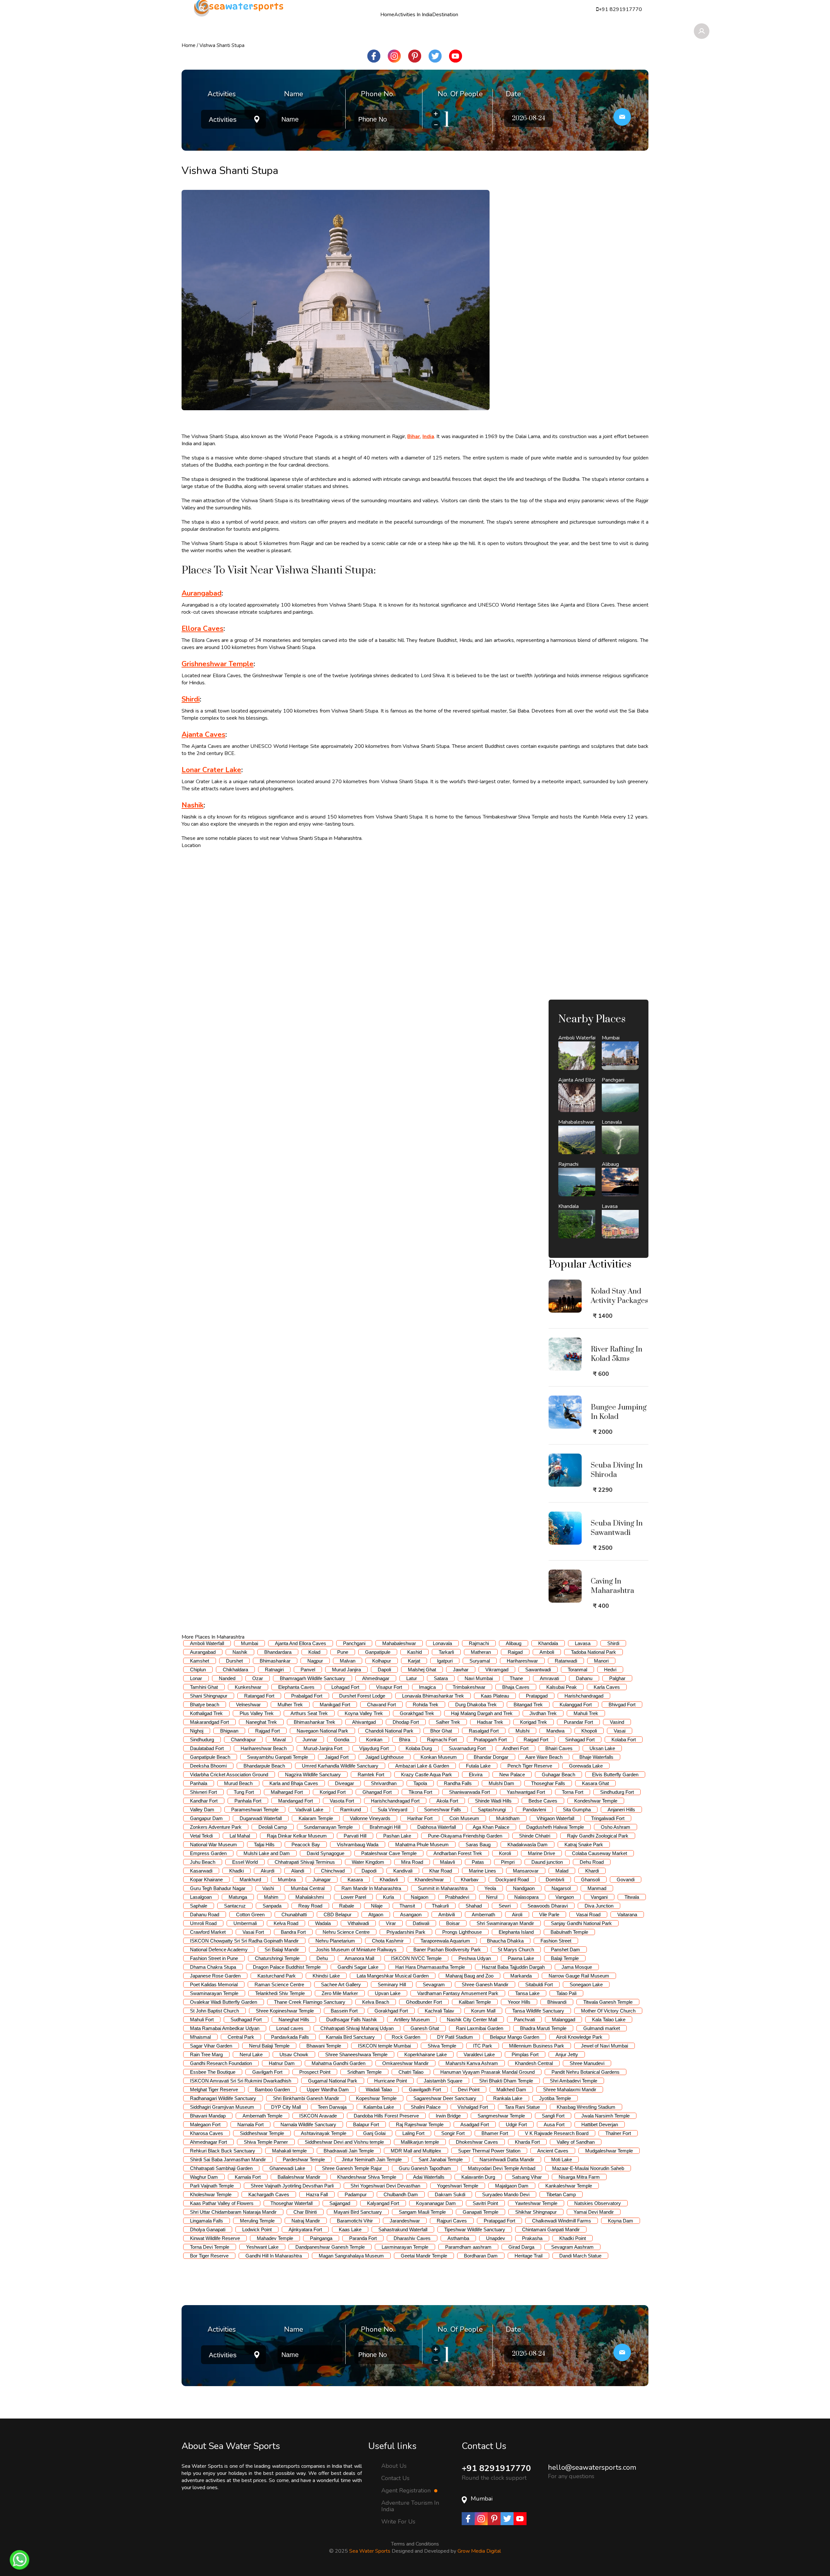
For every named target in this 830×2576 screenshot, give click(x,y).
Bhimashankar (275, 1661)
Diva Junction (599, 1906)
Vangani (599, 1897)
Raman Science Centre (279, 1984)
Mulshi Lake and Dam (267, 1853)
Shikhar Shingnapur (536, 2212)
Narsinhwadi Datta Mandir (507, 2159)
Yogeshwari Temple (458, 2186)
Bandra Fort (293, 1932)
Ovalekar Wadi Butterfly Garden (224, 2002)
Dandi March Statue (580, 2256)
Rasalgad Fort (484, 1731)
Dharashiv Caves (412, 2238)
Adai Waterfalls (429, 2177)
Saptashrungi (492, 1810)
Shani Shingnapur (209, 1696)
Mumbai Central (308, 1888)
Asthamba (458, 2238)
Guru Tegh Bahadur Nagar (218, 1888)
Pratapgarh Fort (490, 1740)
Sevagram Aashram (572, 2247)
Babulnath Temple (569, 1932)
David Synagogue (326, 1853)
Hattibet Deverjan (600, 2124)
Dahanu (584, 1678)
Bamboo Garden (272, 2089)
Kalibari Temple (475, 2002)
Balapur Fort (366, 2124)
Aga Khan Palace (491, 1827)
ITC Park (483, 2046)
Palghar (617, 1678)
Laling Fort (413, 2133)
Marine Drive (541, 1853)
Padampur (356, 2194)
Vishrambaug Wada (358, 1845)
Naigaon (420, 1897)
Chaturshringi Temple (277, 1958)
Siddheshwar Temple (262, 2133)
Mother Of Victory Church (608, 2011)
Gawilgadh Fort (425, 2089)
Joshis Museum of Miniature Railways (356, 1949)
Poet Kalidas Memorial (214, 1984)
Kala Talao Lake (609, 2019)
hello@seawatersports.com (592, 2467)
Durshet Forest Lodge (362, 1696)
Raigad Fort (536, 1740)
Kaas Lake (350, 2229)
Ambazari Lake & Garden (422, 1766)
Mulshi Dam (501, 1783)
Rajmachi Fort (442, 1740)
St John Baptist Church (214, 2011)
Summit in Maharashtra (443, 1888)
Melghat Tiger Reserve (214, 2089)
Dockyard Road (512, 1880)
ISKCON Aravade (318, 2116)
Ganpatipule (378, 1652)
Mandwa (555, 1731)
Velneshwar (248, 1705)
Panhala (199, 1783)
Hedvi (610, 1670)
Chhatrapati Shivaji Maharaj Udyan (357, 2028)
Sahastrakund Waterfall (403, 2229)
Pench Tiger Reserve (530, 1766)
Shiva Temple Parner (266, 2142)
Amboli (547, 1652)
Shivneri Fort (203, 1792)
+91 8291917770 (496, 2468)
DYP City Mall (286, 2107)
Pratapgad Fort (499, 2221)
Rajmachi (479, 1643)
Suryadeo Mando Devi (506, 2194)
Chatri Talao (411, 2072)
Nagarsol (561, 1888)
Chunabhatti (294, 1915)
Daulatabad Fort (207, 1748)
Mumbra (287, 1880)
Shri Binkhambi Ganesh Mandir (306, 2098)
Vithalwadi (358, 1923)
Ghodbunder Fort (424, 2002)
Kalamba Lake (379, 2107)
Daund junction (547, 1862)
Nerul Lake (251, 2054)
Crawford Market (208, 1932)
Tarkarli (446, 1652)
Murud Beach (238, 1783)
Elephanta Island (516, 1932)
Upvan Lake (388, 1993)
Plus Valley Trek (257, 1713)
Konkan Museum (439, 1757)
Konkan (374, 1740)
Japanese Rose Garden (215, 1976)
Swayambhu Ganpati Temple (278, 1757)
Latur (412, 1678)
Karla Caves (607, 1687)
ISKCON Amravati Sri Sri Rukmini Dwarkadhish (241, 2081)
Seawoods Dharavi (548, 1906)
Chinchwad (333, 1871)
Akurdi (267, 1871)
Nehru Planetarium (335, 1941)
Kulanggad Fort (576, 1705)
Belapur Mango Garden (515, 2037)
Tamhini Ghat (204, 1687)
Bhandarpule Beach (264, 1766)
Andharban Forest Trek (458, 1853)
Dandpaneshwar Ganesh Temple (330, 2247)
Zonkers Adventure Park (216, 1827)
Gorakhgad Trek (417, 1713)
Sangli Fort (553, 2116)
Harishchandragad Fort (395, 1801)
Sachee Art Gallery (341, 1984)
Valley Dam (202, 1810)
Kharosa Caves (207, 2133)
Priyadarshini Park (406, 1932)
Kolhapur (382, 1661)
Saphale (199, 1906)
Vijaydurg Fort (374, 1748)
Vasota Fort (342, 1801)
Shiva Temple (442, 2046)
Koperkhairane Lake (426, 2054)
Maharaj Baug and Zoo (469, 1976)
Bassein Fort (344, 2011)
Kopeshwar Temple (376, 2098)
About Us (394, 2466)
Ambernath (483, 1915)
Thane (516, 1678)
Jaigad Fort (337, 1757)
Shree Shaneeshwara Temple (356, 2054)
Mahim (271, 1897)
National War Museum (213, 1845)
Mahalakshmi (310, 1897)
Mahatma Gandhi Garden (338, 2063)
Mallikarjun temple (420, 2142)
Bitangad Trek (528, 1705)
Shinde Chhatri (535, 1836)
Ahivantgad (364, 1722)
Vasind (617, 1722)
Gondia (342, 1740)
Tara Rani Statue (522, 2107)
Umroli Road (203, 1923)
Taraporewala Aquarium (445, 1941)
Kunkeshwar (248, 1687)
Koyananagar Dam (436, 2203)
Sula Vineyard (392, 1810)
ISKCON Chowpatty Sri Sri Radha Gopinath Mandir (244, 1941)
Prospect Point (315, 2072)
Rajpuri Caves (452, 2221)
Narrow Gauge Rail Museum (579, 1976)
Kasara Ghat (595, 1783)
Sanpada (272, 1906)
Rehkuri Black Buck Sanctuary (223, 2151)
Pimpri (508, 1862)
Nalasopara (526, 1897)
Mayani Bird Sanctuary (358, 2212)
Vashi (268, 1888)
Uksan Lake (602, 1748)
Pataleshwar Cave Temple (389, 1853)
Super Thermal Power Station (489, 2151)
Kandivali (403, 1871)
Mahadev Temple (275, 2238)
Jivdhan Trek (543, 1713)
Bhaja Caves (516, 1687)
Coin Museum (464, 1818)
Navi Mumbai (479, 1678)
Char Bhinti (305, 2212)
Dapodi (369, 1871)
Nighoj (197, 1731)
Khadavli (389, 1880)
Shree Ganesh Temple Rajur (352, 2168)
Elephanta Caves (296, 1687)
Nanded (227, 1678)
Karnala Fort (248, 2177)
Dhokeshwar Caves (477, 2142)
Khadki (237, 1871)
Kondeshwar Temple (596, 1801)
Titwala (632, 1897)
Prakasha (532, 2238)
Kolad (314, 1652)
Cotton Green (250, 1915)
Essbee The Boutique (213, 2072)
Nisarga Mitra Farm (579, 2177)
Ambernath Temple (262, 2116)
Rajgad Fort (267, 1731)
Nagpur (315, 1661)
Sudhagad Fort (246, 2019)
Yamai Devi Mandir (594, 2212)
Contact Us (395, 2478)
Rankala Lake (508, 2098)
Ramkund (350, 1810)
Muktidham (508, 1818)
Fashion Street (556, 1941)
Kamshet (200, 1661)
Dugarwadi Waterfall (261, 1818)
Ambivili (447, 1915)
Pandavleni (534, 1810)
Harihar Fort (420, 1818)
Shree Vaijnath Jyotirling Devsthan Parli (292, 2186)
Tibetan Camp (561, 2194)
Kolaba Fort (624, 1740)
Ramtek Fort (371, 1775)
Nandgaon (524, 1888)
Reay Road (310, 1906)
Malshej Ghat (422, 1670)
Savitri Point (485, 2203)
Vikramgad (497, 1670)
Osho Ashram (616, 1827)
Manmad (597, 1888)
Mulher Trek (290, 1705)
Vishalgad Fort (473, 2107)
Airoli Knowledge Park (579, 2037)
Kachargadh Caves (269, 2194)
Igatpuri (445, 1661)
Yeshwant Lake (262, 2247)
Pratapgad (537, 1696)
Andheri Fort (516, 1748)
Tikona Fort (420, 1792)
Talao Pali (566, 1993)
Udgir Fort (516, 2124)
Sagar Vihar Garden (211, 2046)
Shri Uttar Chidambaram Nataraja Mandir (233, 2212)
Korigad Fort (333, 1792)
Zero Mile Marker (340, 1993)
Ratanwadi (566, 1661)
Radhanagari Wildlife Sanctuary (223, 2098)
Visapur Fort (389, 1687)
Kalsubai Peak (562, 1687)
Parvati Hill (355, 1836)
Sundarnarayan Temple (328, 1827)
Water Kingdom (368, 1862)
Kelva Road (286, 1923)
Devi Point (469, 2089)
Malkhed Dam (511, 2089)
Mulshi (522, 1731)
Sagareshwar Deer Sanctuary (445, 2098)
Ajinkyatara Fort (305, 2229)
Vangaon (565, 1897)
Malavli (447, 1862)
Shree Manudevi (587, 2063)
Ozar (258, 1678)
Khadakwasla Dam (528, 1845)
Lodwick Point (257, 2229)
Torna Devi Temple (210, 2247)
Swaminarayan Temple (214, 1993)
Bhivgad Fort (622, 1705)
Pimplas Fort (525, 2054)
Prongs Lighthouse (462, 1932)
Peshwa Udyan (475, 1958)
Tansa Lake (527, 1993)
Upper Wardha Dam (328, 2089)
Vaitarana (627, 1915)
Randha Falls (458, 1783)
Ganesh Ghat (425, 2028)
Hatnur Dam (282, 2063)
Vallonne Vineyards (370, 1818)
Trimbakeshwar (469, 1687)
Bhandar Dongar (491, 1757)
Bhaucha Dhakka (505, 1941)
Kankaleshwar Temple (569, 2186)
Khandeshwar (429, 1880)
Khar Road (441, 1871)
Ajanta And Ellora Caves (301, 1643)
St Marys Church (516, 1949)
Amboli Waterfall (207, 1643)
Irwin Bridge (448, 2116)
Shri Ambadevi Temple (574, 2081)
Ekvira (476, 1775)
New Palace (512, 1775)
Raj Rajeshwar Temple (420, 2124)
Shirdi (613, 1643)
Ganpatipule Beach (210, 1757)
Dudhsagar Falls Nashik (352, 2019)
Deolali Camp (273, 1827)
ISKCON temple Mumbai (384, 2046)
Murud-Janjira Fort (323, 1748)
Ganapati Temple (480, 2212)
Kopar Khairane (206, 1880)
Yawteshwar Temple (536, 2203)
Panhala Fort (248, 1801)
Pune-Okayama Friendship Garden (465, 1836)
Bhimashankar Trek (314, 1722)
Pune (343, 1652)
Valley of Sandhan (576, 2142)
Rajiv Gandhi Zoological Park (598, 1836)
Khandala (548, 1643)
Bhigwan (229, 1731)
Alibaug (514, 1643)
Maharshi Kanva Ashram (472, 2063)
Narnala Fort (250, 2124)
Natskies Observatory (598, 2203)
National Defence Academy (219, 1949)
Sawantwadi (538, 1670)
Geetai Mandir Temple (424, 2256)
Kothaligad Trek (206, 1713)
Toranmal (577, 1670)
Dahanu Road (205, 1915)
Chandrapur (243, 1740)
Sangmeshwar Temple (501, 2116)
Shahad (474, 1906)
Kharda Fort (527, 2142)
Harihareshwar (522, 1661)
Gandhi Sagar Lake (358, 1967)
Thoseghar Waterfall (291, 2203)
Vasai (620, 1731)
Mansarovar (526, 1871)
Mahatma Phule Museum (422, 1845)
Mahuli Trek (586, 1713)
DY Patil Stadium (455, 2037)
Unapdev (496, 2238)
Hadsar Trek (490, 1722)
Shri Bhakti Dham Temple (506, 2081)
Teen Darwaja (332, 2107)
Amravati (549, 1678)
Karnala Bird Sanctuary (350, 2037)
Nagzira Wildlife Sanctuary (313, 1775)
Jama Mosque (577, 1967)
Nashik (240, 1652)
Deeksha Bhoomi (208, 1766)
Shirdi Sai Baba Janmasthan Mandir (228, 2159)
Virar (391, 1923)
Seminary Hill (392, 1984)
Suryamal (480, 1661)
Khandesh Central (534, 2063)
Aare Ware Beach (544, 1757)
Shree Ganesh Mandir (485, 1984)
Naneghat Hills (294, 2019)
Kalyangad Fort (383, 2203)
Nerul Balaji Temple (269, 2046)
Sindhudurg (202, 1740)
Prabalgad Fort (307, 1696)
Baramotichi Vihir (355, 2221)
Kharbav (470, 1880)
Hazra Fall (317, 2194)
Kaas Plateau (495, 1696)
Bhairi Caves (559, 1748)
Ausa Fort (554, 2124)
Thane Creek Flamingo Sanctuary (310, 2002)
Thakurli (440, 1906)
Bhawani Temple (324, 2046)
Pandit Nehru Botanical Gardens (586, 2072)
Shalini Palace (426, 2107)
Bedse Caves (543, 1801)
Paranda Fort (363, 2238)
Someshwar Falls (443, 1810)
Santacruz (235, 1906)
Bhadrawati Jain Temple (349, 2151)
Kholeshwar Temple (211, 2194)
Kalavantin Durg (478, 2177)
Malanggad (563, 2019)
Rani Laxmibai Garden (480, 2028)
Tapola (420, 1783)
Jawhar (461, 1670)
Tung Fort (244, 1792)
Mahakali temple (289, 2151)
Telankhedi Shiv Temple (280, 1993)
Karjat (414, 1661)
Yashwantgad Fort (526, 1792)
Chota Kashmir (388, 1941)
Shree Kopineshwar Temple (285, 2011)
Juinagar (322, 1880)
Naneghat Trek (261, 1722)
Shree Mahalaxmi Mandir (570, 2089)
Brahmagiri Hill (385, 1827)
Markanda (521, 1976)
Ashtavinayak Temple (324, 2133)
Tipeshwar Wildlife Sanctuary (475, 2229)
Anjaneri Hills (621, 1810)
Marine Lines (482, 1871)
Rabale (347, 1906)
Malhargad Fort (287, 1792)
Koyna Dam (621, 2221)
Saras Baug (478, 1845)
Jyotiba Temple (555, 2098)
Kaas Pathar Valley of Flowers (222, 2203)
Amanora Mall (359, 1958)
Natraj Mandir (306, 2221)
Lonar (196, 1678)
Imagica (427, 1687)
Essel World (245, 1862)
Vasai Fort (253, 1932)
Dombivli (555, 1880)
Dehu (322, 1958)
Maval (279, 1740)
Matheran (481, 1652)
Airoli (517, 1915)
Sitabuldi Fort (539, 1984)
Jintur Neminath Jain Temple (372, 2159)
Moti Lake (562, 2159)
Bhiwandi (557, 2002)
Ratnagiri (274, 1670)
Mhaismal (200, 2037)
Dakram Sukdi (450, 2194)
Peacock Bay (306, 1845)
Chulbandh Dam (401, 2194)
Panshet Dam (565, 1949)
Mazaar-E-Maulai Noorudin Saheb (588, 2168)
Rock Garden (406, 2037)
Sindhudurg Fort (617, 1792)
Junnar (310, 1740)
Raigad (515, 1652)
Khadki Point (573, 2238)
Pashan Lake (397, 1836)
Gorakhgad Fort (391, 2011)
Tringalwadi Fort (608, 1818)
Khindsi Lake (326, 1976)
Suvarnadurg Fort (467, 1748)
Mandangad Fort (296, 1801)
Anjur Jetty (567, 2054)
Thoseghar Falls (548, 1783)
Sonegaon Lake (586, 1984)
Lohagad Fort (345, 1687)
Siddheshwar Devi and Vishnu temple (344, 2142)
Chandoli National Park (389, 1731)
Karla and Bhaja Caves (294, 1783)
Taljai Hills (264, 1845)
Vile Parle (549, 1915)
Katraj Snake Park (584, 1845)
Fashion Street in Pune (214, 1958)
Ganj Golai (374, 2133)
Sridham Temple (364, 2072)
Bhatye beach (205, 1705)
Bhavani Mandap (208, 2116)
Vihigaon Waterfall (555, 1818)
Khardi (592, 1871)
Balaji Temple (565, 1958)
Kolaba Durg (419, 1748)
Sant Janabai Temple (441, 2159)
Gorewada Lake (586, 1766)
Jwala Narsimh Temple (605, 2116)
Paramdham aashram (468, 2247)
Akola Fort (447, 1801)
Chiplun (198, 1670)
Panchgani (354, 1643)
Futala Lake (478, 1766)
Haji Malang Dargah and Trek (482, 1713)
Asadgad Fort (475, 2124)
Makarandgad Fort (209, 1722)
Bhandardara (278, 1652)
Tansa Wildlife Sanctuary (538, 2011)
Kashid (415, 1652)
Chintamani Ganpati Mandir (551, 2229)
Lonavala (442, 1643)
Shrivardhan (384, 1783)
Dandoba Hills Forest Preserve (386, 2116)
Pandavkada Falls (290, 2037)
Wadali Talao (379, 2089)
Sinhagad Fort (580, 1740)
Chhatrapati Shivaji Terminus (305, 1862)
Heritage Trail (528, 2256)
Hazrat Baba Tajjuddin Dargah (513, 1967)
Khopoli (589, 1731)
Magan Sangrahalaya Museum (351, 2256)
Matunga (238, 1897)
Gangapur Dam (206, 1818)
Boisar (453, 1923)
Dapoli (384, 1670)
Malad (562, 1871)
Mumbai (249, 1643)
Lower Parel (353, 1897)
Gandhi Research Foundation (221, 2063)
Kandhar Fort (204, 1801)
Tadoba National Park (593, 1652)
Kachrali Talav (439, 2011)
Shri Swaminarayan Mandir (505, 1923)
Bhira (405, 1740)
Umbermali (245, 1923)
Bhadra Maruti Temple (543, 2028)
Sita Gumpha (577, 1810)
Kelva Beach (376, 2002)
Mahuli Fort (202, 2019)
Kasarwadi (201, 1871)
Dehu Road (592, 1862)
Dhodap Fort (406, 1722)
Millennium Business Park (537, 2046)
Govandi (626, 1880)
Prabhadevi (457, 1897)
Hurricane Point (391, 2081)
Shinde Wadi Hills (493, 1801)
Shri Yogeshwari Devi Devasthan (385, 2186)
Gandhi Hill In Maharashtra (274, 2256)
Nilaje (377, 1906)
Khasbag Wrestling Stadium (586, 2107)
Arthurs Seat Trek (309, 1713)
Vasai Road (588, 1915)
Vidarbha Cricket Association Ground (229, 1775)
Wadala (323, 1923)
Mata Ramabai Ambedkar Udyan (225, 2028)
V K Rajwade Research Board (557, 2133)
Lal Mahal (240, 1836)
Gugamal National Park (333, 2081)
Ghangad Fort (377, 1792)
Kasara (355, 1880)
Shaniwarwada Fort (469, 1792)
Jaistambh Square (443, 2081)
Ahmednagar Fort (208, 2142)
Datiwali (421, 1923)
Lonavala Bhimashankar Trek (433, 1696)
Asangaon (411, 1915)
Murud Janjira (346, 1670)
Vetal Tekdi (201, 1836)
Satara (441, 1678)
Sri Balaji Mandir (282, 1949)
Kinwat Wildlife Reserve (215, 2238)
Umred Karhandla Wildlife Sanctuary (340, 1766)
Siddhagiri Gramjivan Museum (222, 2107)
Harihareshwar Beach (264, 1748)
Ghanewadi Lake (287, 2168)
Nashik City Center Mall (472, 2019)
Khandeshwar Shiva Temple (367, 2177)
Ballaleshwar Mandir (299, 2177)
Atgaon (376, 1915)
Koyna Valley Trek (364, 1713)
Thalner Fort (618, 2133)
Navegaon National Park (322, 1731)
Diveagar (344, 1783)
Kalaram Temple (316, 1818)
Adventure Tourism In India (410, 2506)
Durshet (234, 1661)
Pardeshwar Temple (304, 2159)
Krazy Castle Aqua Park (427, 1775)
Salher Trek (448, 1722)
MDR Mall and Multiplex (416, 2151)
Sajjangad (340, 2203)
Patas (478, 1862)
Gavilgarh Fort (267, 2072)
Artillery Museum (412, 2019)
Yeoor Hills (519, 2002)
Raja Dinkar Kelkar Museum (297, 1836)
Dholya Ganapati (208, 2229)
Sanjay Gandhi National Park (581, 1923)
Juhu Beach (203, 1862)
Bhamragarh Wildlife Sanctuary (313, 1678)
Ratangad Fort (259, 1696)
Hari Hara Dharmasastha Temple (430, 1967)
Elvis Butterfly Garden (615, 1775)
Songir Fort (453, 2133)
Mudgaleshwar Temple (609, 2151)
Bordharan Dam (481, 2256)
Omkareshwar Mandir (405, 2063)
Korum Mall (483, 2011)
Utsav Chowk (294, 2054)
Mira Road (412, 1862)
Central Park (241, 2037)
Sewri (505, 1906)
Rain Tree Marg (206, 2054)
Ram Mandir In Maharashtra (371, 1888)
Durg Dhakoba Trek (476, 1705)
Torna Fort (573, 1792)
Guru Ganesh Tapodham (425, 2168)
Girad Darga (521, 2247)
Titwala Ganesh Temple (608, 2002)
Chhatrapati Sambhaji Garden (221, 2168)
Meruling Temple (257, 2221)
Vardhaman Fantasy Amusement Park (458, 1993)
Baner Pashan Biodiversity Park (447, 1949)
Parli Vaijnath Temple (212, 2186)
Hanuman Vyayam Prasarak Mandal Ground (487, 2072)
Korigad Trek (534, 1722)
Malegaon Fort (205, 2124)
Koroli (505, 1853)
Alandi (298, 1871)
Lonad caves (290, 2028)
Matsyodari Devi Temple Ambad (502, 2168)
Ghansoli (590, 1880)
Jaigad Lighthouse (385, 1757)
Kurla (388, 1897)
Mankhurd (250, 1880)
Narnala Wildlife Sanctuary (308, 2124)
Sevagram (434, 1984)
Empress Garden (208, 1853)
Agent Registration (407, 2490)
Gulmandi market (602, 2028)
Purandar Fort (578, 1722)
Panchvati (524, 2019)
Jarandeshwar (405, 2221)
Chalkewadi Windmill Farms (562, 2221)
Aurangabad (203, 1652)
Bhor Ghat (441, 1731)
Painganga (321, 2238)
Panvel (308, 1670)
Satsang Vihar (527, 2177)
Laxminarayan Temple (405, 2247)
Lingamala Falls (207, 2221)
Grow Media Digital (479, 2551)
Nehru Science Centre (346, 1932)
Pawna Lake (521, 1958)
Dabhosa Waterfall (437, 1827)
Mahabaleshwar (399, 1643)
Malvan (348, 1661)
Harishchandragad (584, 1696)
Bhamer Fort (495, 2133)
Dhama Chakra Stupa (213, 1967)
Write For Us (398, 2522)
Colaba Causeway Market (599, 1853)
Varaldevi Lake (479, 2054)
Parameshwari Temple (255, 1810)
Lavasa (583, 1643)
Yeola (490, 1888)
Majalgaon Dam (512, 2186)
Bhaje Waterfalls (596, 1757)
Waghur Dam (204, 2177)
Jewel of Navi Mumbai (605, 2046)
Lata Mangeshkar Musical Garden (393, 1976)
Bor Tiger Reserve (209, 2256)
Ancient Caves (553, 2151)
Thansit (407, 1906)
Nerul (492, 1897)
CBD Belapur (338, 1915)
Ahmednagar (376, 1678)
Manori (601, 1661)
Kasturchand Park (277, 1976)
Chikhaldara (235, 1670)
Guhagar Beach (558, 1775)
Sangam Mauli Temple (422, 2212)
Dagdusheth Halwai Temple (555, 1827)
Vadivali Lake (309, 1810)
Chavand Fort (381, 1705)
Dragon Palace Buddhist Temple (287, 1967)
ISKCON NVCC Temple (416, 1958)
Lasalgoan (201, 1897)
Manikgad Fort (335, 1705)
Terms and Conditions (415, 2544)
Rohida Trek (426, 1705)
